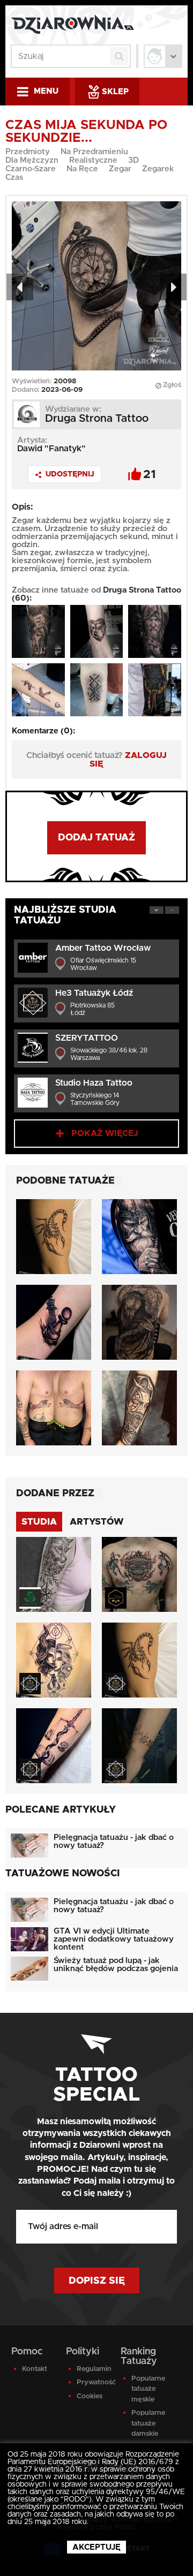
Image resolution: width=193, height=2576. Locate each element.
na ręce (82, 169)
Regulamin (93, 2369)
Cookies (90, 2396)
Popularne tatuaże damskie (147, 2423)
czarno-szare (31, 169)
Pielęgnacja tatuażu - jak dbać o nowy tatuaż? (114, 1842)
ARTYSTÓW (97, 1522)
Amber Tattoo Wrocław (103, 948)
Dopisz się (97, 2281)
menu (46, 91)
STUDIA (39, 1522)
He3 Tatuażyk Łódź (94, 993)
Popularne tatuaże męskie (147, 2389)
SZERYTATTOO (87, 1038)
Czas (14, 177)
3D (133, 160)
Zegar (120, 169)
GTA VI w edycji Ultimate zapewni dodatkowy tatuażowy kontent (114, 1939)
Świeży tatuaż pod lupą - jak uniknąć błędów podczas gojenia (116, 1965)
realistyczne (93, 160)
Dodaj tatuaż (96, 838)
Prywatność (93, 2382)
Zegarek (158, 169)
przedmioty (28, 152)
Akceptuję (96, 2547)
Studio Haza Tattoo (94, 1083)
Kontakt (35, 2369)
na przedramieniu (94, 152)
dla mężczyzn (32, 160)
